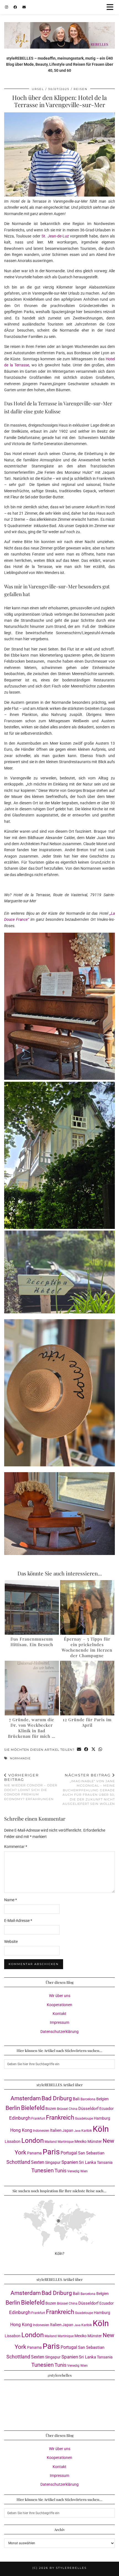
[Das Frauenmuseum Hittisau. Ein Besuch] (32, 1607)
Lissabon (13, 2141)
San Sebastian (91, 2153)
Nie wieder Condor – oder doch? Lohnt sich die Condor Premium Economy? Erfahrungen (31, 1787)
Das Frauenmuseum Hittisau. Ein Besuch (32, 1642)
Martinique (66, 2142)
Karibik (87, 2131)
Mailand (51, 2142)
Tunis (60, 2171)
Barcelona (88, 2099)
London (33, 2141)
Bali (76, 2099)
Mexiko (81, 2141)
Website (11, 1942)
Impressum (59, 2022)
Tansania (105, 2162)
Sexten (38, 2162)
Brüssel (62, 2109)
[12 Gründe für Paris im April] (87, 1688)
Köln (101, 2129)
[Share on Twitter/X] (94, 1750)
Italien (56, 2130)
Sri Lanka (87, 2162)
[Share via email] (79, 1750)
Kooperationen (59, 2005)
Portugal (69, 2153)
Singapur (53, 2162)
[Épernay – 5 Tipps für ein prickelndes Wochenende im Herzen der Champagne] (87, 1607)
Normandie (20, 1758)
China (73, 2109)
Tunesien (42, 2171)
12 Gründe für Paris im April (87, 1722)
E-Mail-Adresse (18, 1921)
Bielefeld (33, 2108)
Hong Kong (21, 2130)
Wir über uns (60, 1996)
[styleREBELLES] (59, 24)
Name (11, 1900)
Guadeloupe (84, 2119)
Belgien (103, 2099)
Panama (34, 2153)
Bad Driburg (57, 2098)
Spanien (70, 2162)
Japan (68, 2130)
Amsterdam (26, 2098)
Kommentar (16, 1847)
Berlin (13, 2108)
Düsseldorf (88, 2109)
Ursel (38, 89)
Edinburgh (20, 2118)
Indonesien (41, 2131)
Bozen (51, 2109)
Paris (51, 2152)
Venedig (73, 2171)
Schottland (18, 2162)
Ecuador (107, 2109)
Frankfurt (38, 2119)
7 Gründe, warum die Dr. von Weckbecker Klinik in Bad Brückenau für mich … (32, 1728)
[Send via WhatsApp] (100, 1750)
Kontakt (59, 2014)
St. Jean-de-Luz (55, 236)
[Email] (24, 7)
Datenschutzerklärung (59, 2032)
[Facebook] (15, 7)
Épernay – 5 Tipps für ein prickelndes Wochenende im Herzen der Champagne (87, 1647)
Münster (95, 2141)
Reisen (81, 89)
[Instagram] (7, 7)
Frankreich (60, 2118)
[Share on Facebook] (86, 1750)
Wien (84, 2171)
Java (77, 2131)
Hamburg (102, 2118)
